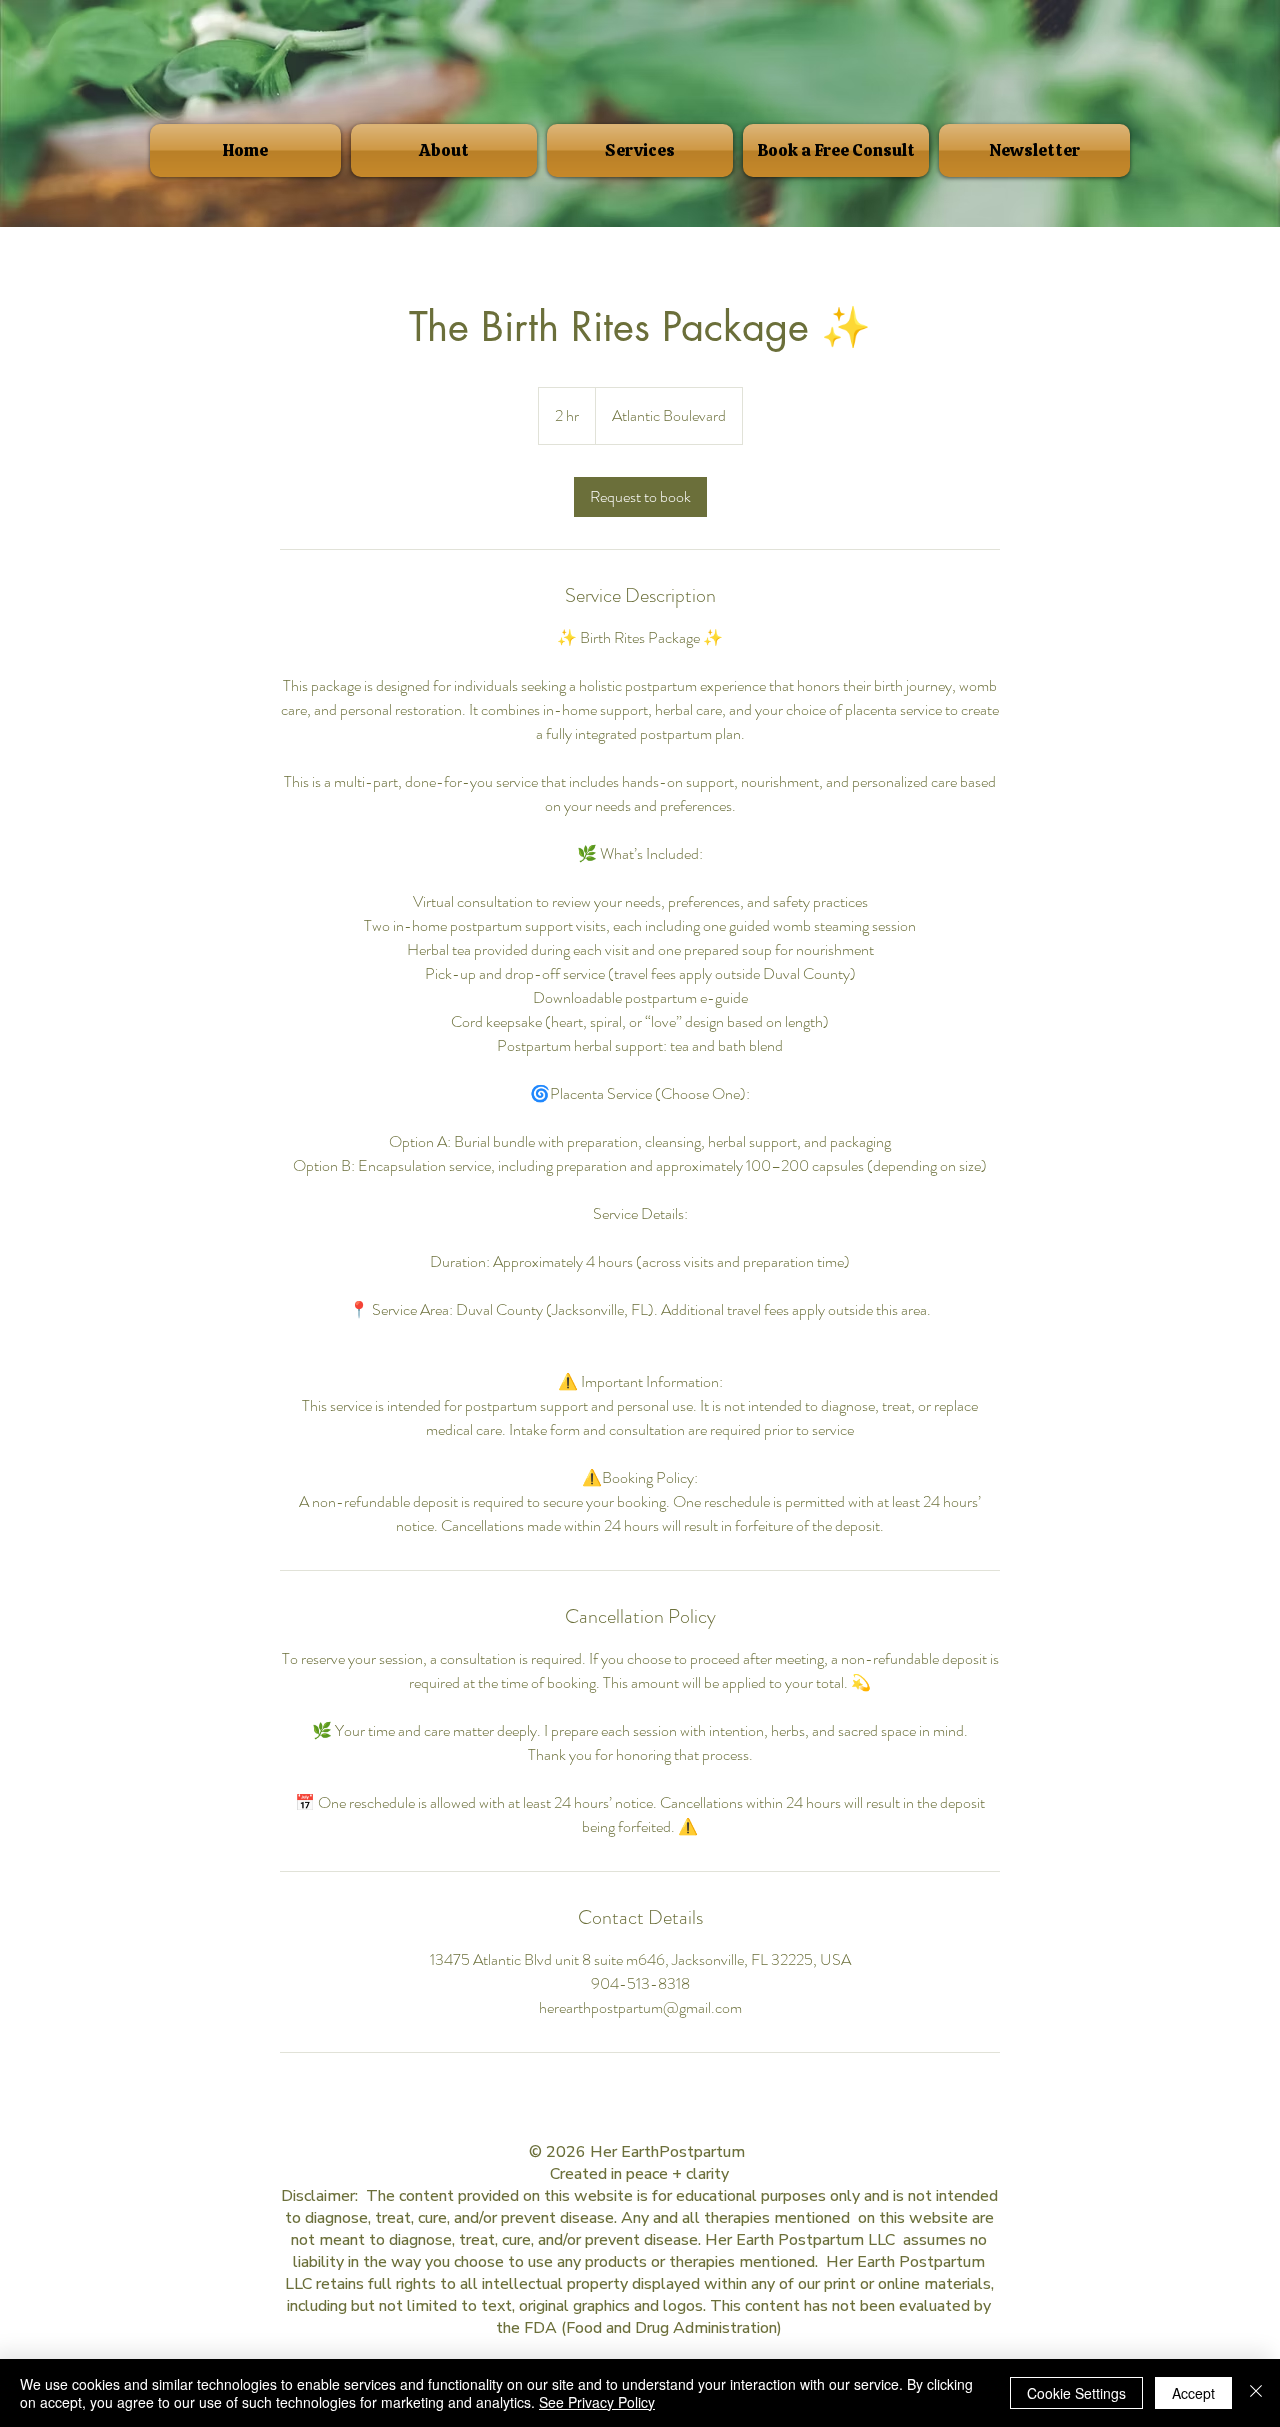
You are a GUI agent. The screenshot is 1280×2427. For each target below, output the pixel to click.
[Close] (1256, 2393)
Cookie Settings (1076, 2393)
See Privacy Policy (597, 2402)
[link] (640, 497)
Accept (1193, 2393)
